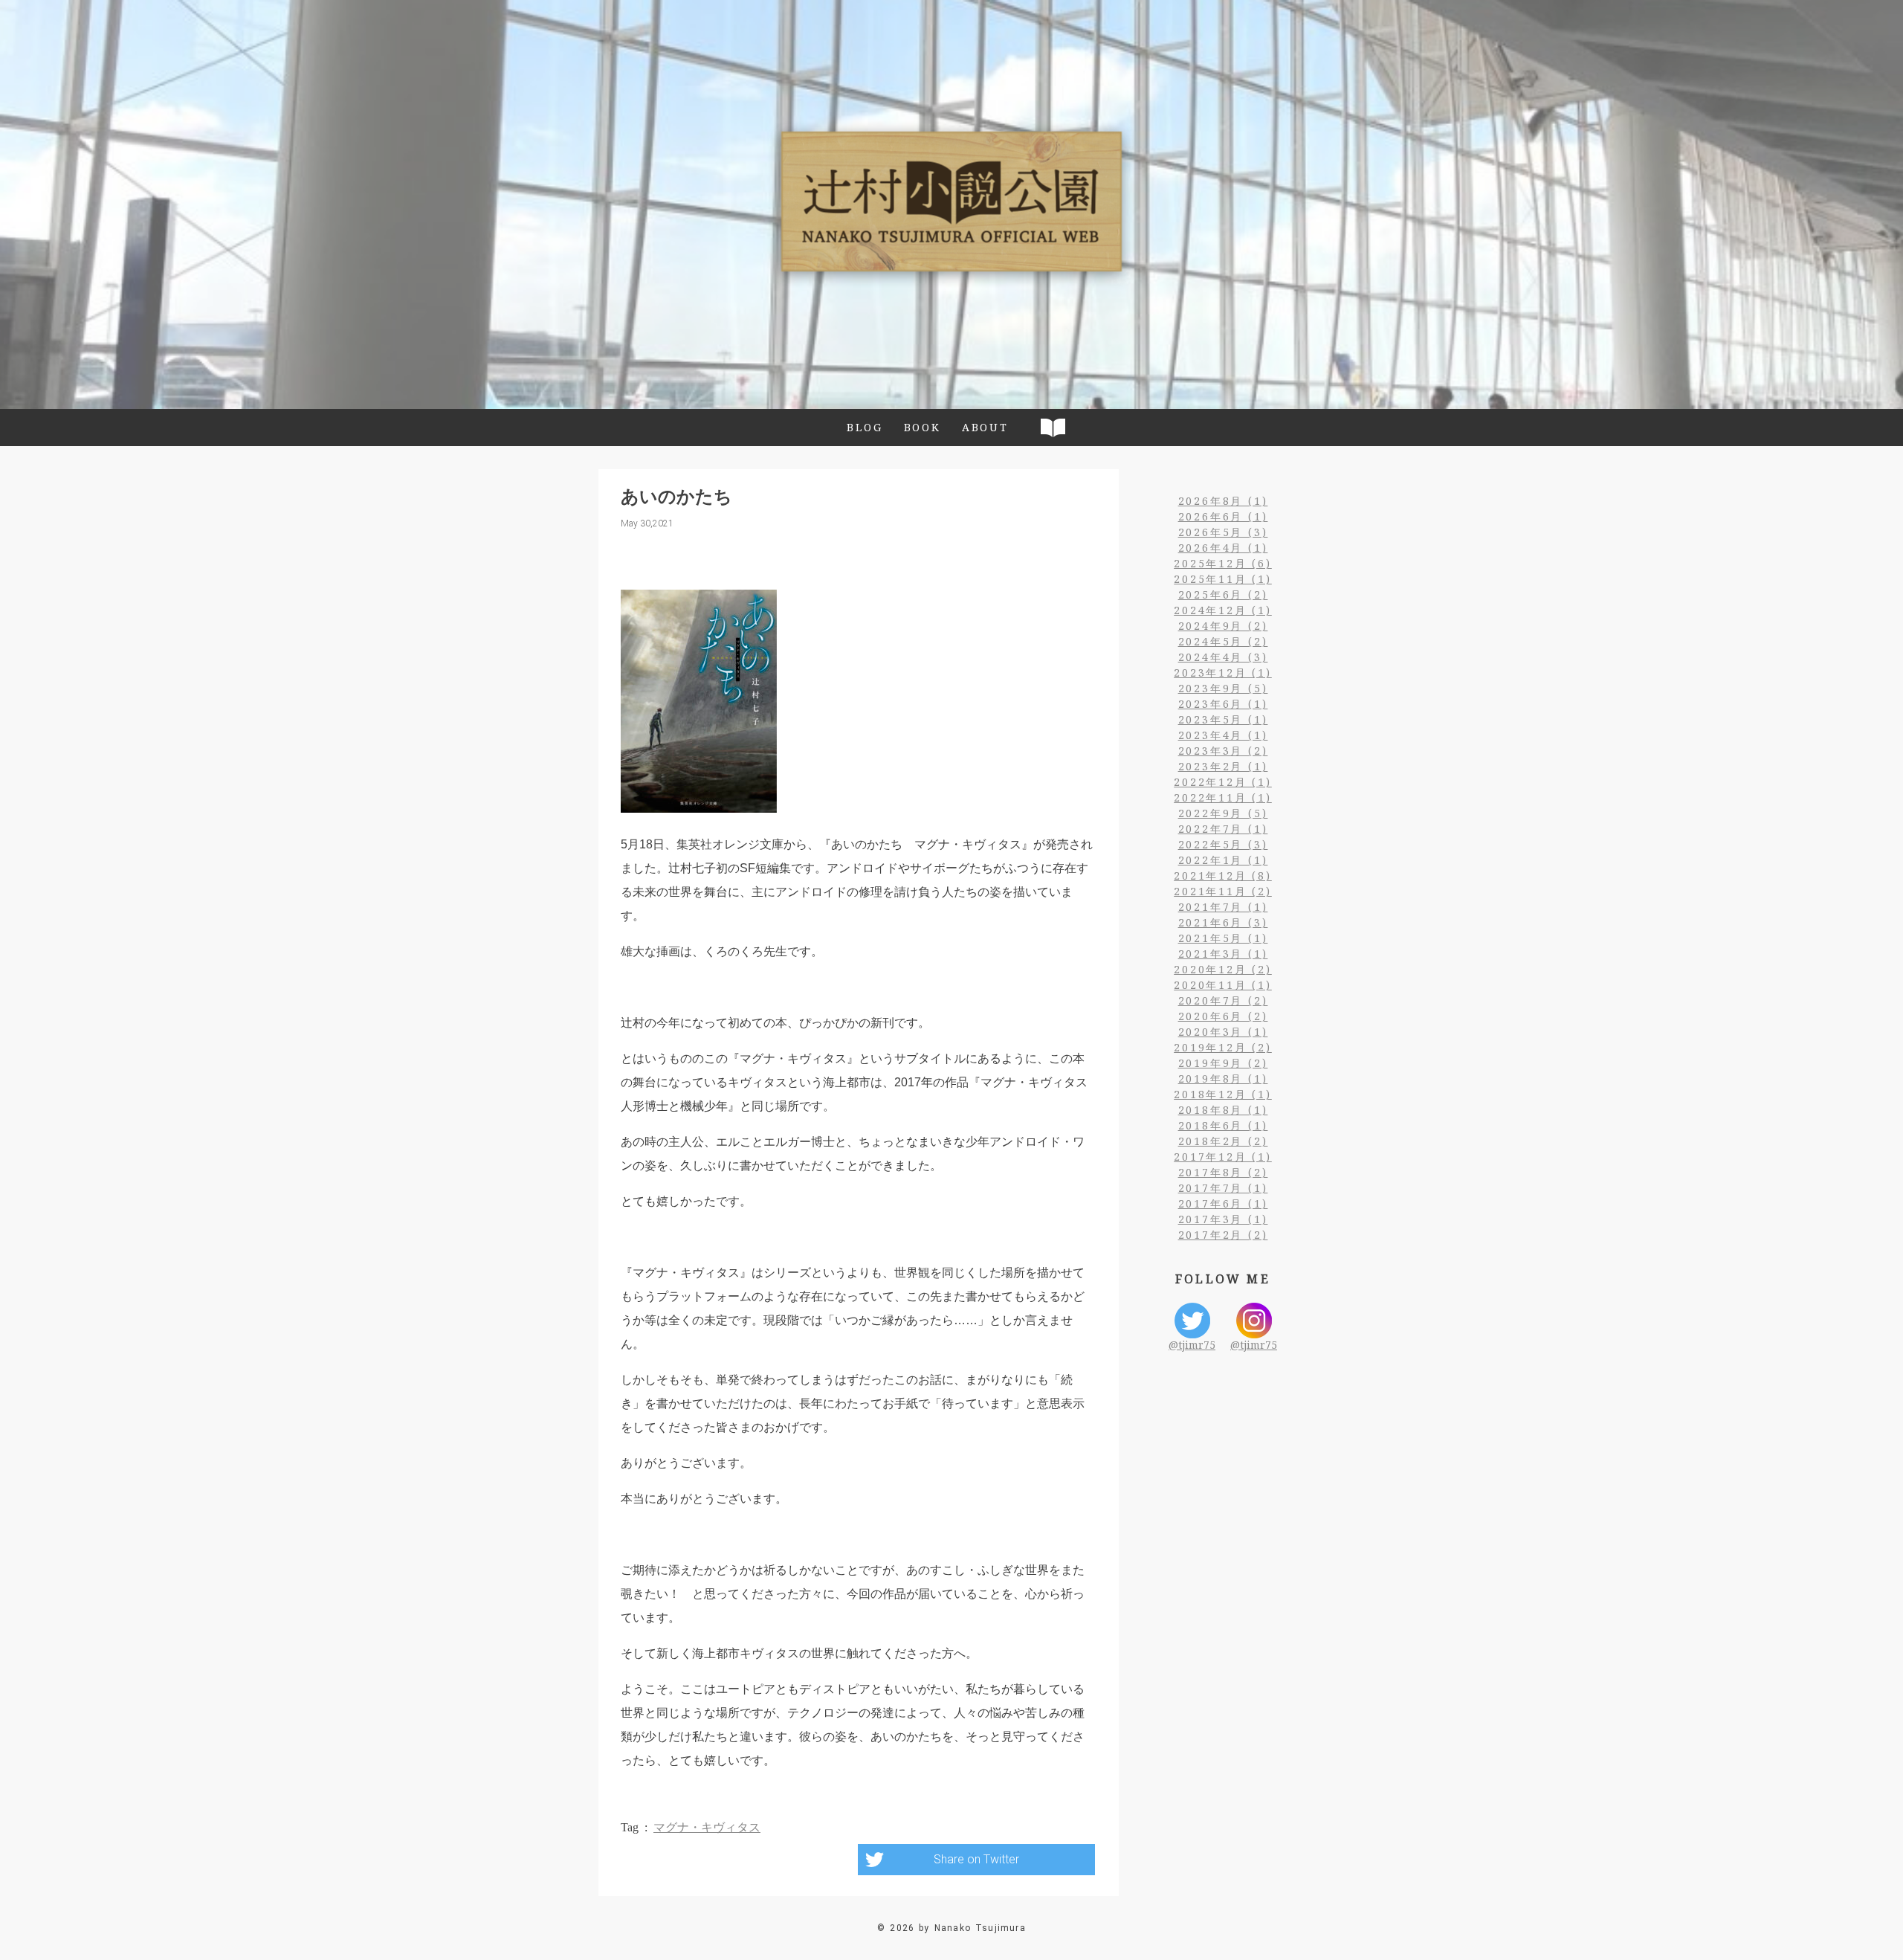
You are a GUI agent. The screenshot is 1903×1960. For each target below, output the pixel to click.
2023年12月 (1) (1223, 673)
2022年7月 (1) (1223, 829)
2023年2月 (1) (1223, 766)
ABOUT (985, 427)
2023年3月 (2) (1223, 751)
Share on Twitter (976, 1859)
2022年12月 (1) (1223, 782)
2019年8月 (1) (1223, 1079)
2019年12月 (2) (1223, 1047)
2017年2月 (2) (1223, 1235)
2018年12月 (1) (1223, 1094)
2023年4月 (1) (1223, 735)
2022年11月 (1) (1223, 797)
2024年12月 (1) (1223, 610)
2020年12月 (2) (1223, 969)
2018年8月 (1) (1223, 1110)
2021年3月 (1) (1223, 954)
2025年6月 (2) (1223, 594)
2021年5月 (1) (1223, 938)
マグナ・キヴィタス (707, 1827)
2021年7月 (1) (1223, 907)
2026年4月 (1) (1223, 548)
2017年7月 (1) (1223, 1188)
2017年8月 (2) (1223, 1172)
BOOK (923, 427)
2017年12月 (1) (1223, 1157)
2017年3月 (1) (1223, 1219)
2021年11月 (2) (1223, 891)
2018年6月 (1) (1223, 1125)
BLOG (865, 427)
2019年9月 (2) (1223, 1063)
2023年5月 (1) (1223, 719)
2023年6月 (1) (1223, 704)
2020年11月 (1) (1223, 985)
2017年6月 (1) (1223, 1203)
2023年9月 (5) (1223, 688)
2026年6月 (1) (1223, 516)
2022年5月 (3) (1223, 844)
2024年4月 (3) (1223, 657)
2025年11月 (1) (1223, 579)
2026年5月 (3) (1223, 532)
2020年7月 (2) (1223, 1000)
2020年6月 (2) (1223, 1016)
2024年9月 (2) (1223, 626)
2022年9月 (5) (1223, 813)
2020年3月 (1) (1223, 1032)
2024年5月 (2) (1223, 641)
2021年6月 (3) (1223, 922)
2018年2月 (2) (1223, 1141)
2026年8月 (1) (1223, 501)
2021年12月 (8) (1223, 876)
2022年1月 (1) (1223, 860)
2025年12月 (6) (1223, 563)
